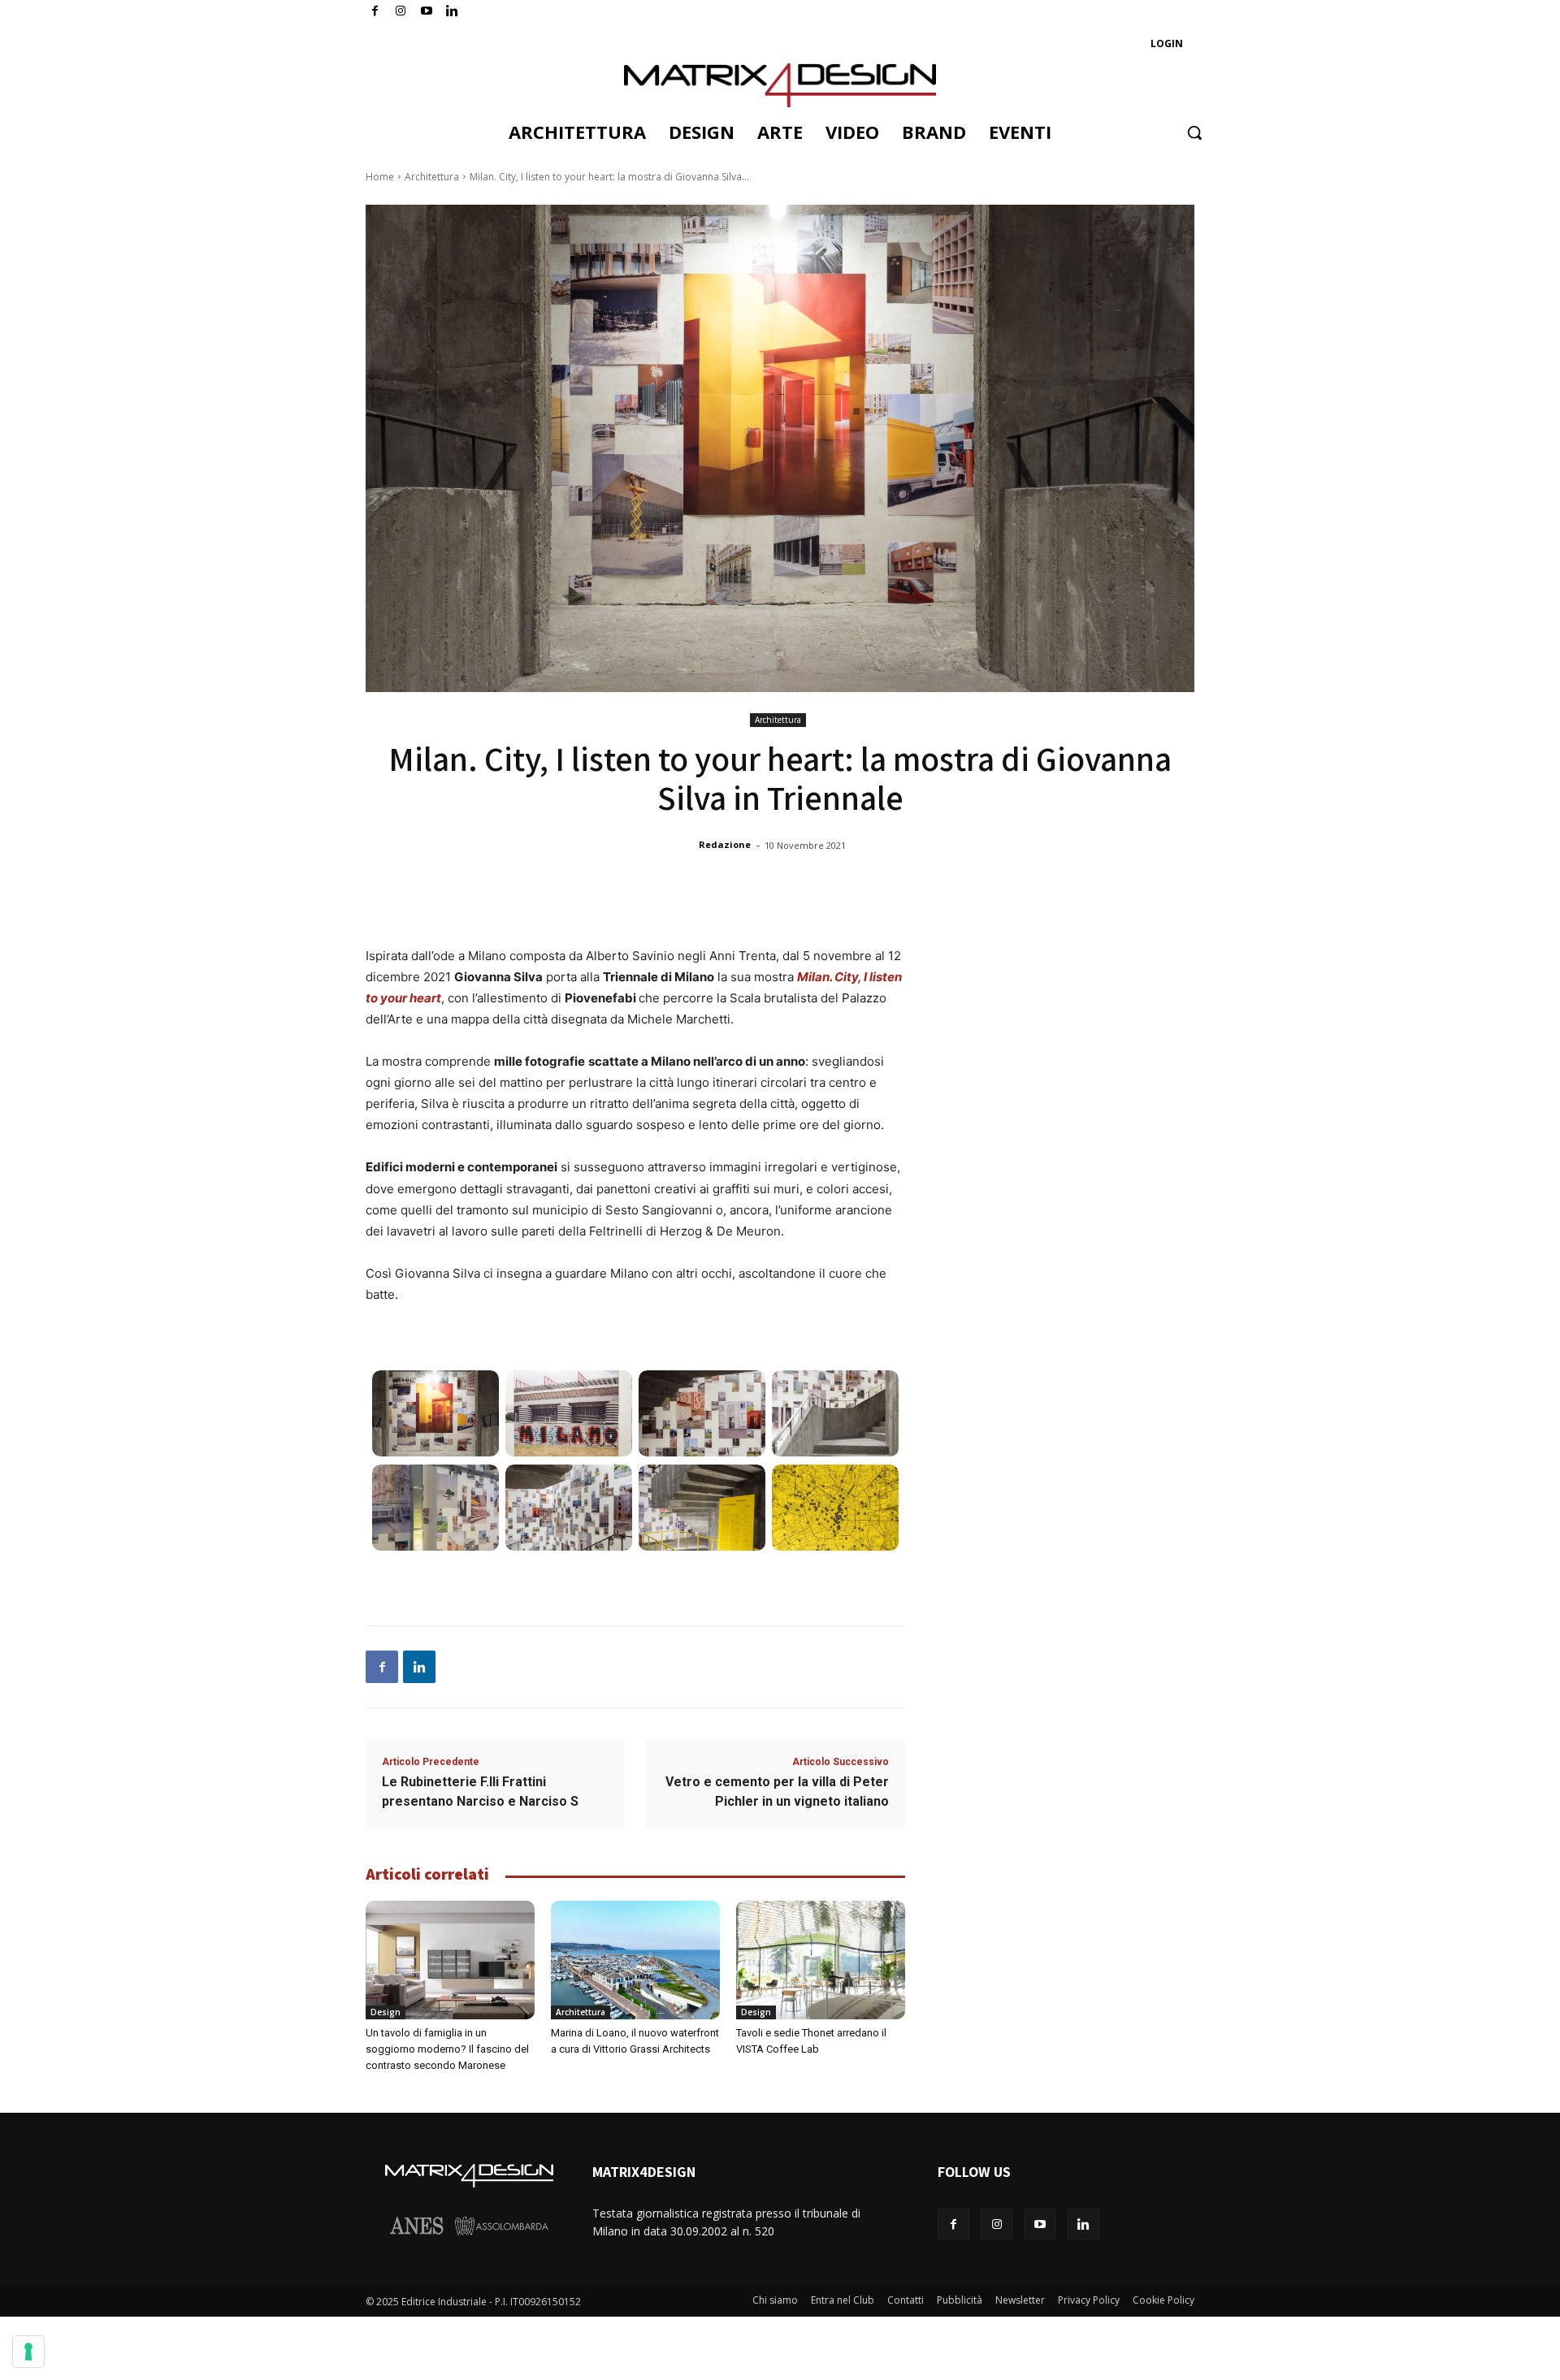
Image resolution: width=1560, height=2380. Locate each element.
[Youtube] (427, 12)
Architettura (432, 177)
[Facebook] (375, 12)
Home (380, 177)
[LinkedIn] (452, 12)
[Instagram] (401, 12)
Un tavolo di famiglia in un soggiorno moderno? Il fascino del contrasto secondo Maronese (447, 2049)
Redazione (725, 844)
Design (386, 2012)
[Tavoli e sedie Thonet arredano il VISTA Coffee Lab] (821, 1960)
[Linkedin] (419, 1667)
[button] (1194, 132)
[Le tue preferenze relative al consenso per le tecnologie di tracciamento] (28, 2352)
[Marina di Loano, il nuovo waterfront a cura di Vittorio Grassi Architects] (635, 1960)
